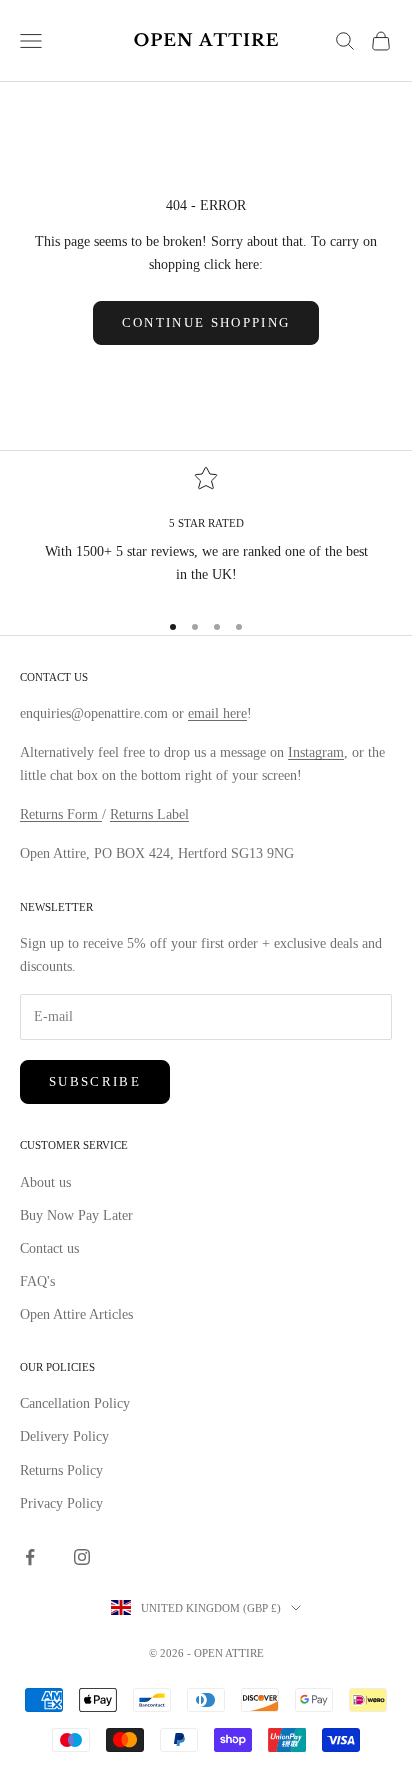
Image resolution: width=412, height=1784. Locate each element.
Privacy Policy (61, 1503)
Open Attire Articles (76, 1314)
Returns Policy (61, 1470)
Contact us (49, 1248)
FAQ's (37, 1281)
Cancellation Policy (75, 1403)
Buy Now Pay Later (76, 1215)
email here (217, 713)
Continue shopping (206, 322)
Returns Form (61, 814)
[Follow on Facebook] (30, 1557)
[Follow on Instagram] (82, 1557)
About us (45, 1182)
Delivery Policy (64, 1436)
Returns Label (149, 814)
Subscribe (95, 1081)
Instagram (316, 752)
